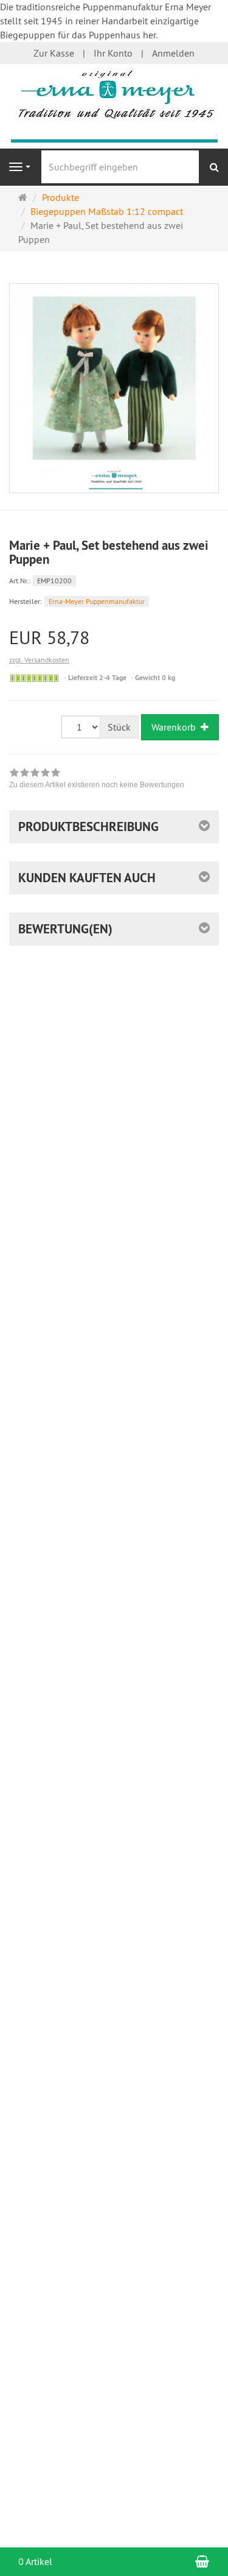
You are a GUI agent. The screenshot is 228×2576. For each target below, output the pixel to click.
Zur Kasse (54, 53)
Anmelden (173, 53)
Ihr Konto (113, 53)
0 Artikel (35, 2561)
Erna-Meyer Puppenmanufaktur (97, 601)
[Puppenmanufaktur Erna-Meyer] (114, 105)
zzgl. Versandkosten (39, 660)
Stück (119, 727)
